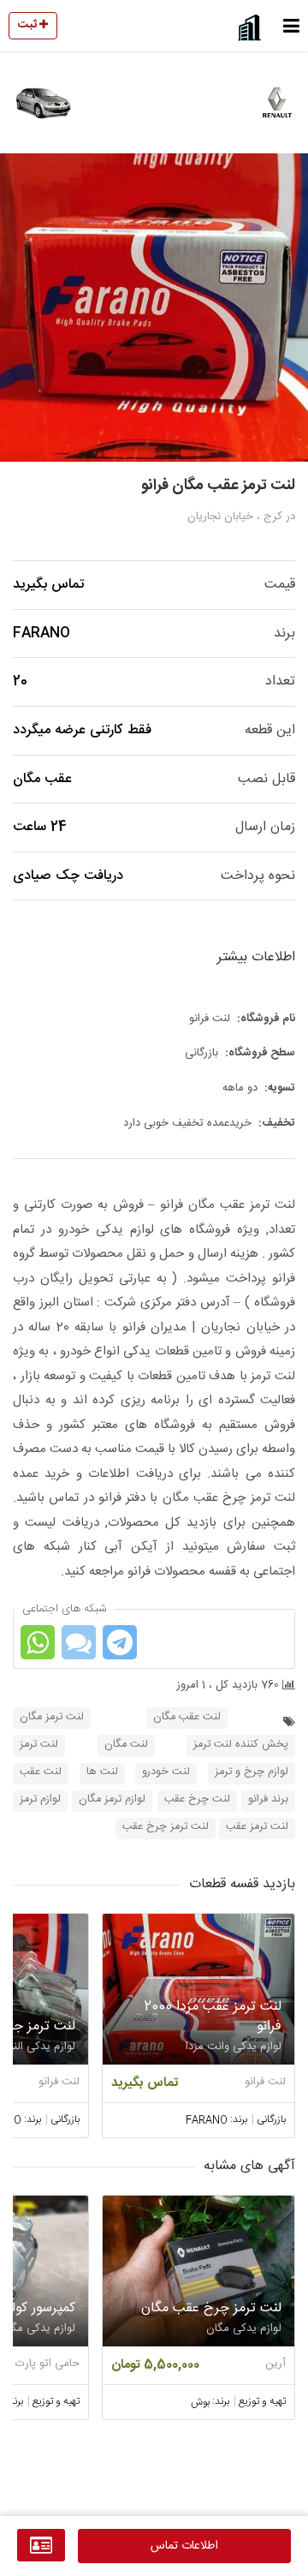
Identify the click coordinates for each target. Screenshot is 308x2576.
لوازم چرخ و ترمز (252, 1772)
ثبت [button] (29, 25)
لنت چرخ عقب (197, 1799)
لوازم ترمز (40, 1799)
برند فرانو (268, 1799)
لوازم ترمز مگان (112, 1799)
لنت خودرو (166, 1772)
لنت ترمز (39, 1745)
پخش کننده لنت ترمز (241, 1745)
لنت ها (102, 1772)
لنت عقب (41, 1772)
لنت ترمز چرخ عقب (166, 1827)
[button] (291, 26)
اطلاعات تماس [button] (184, 2546)
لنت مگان (126, 1745)
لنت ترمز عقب (257, 1827)
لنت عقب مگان (187, 1717)
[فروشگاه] (41, 2545)
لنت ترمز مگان (52, 1717)
